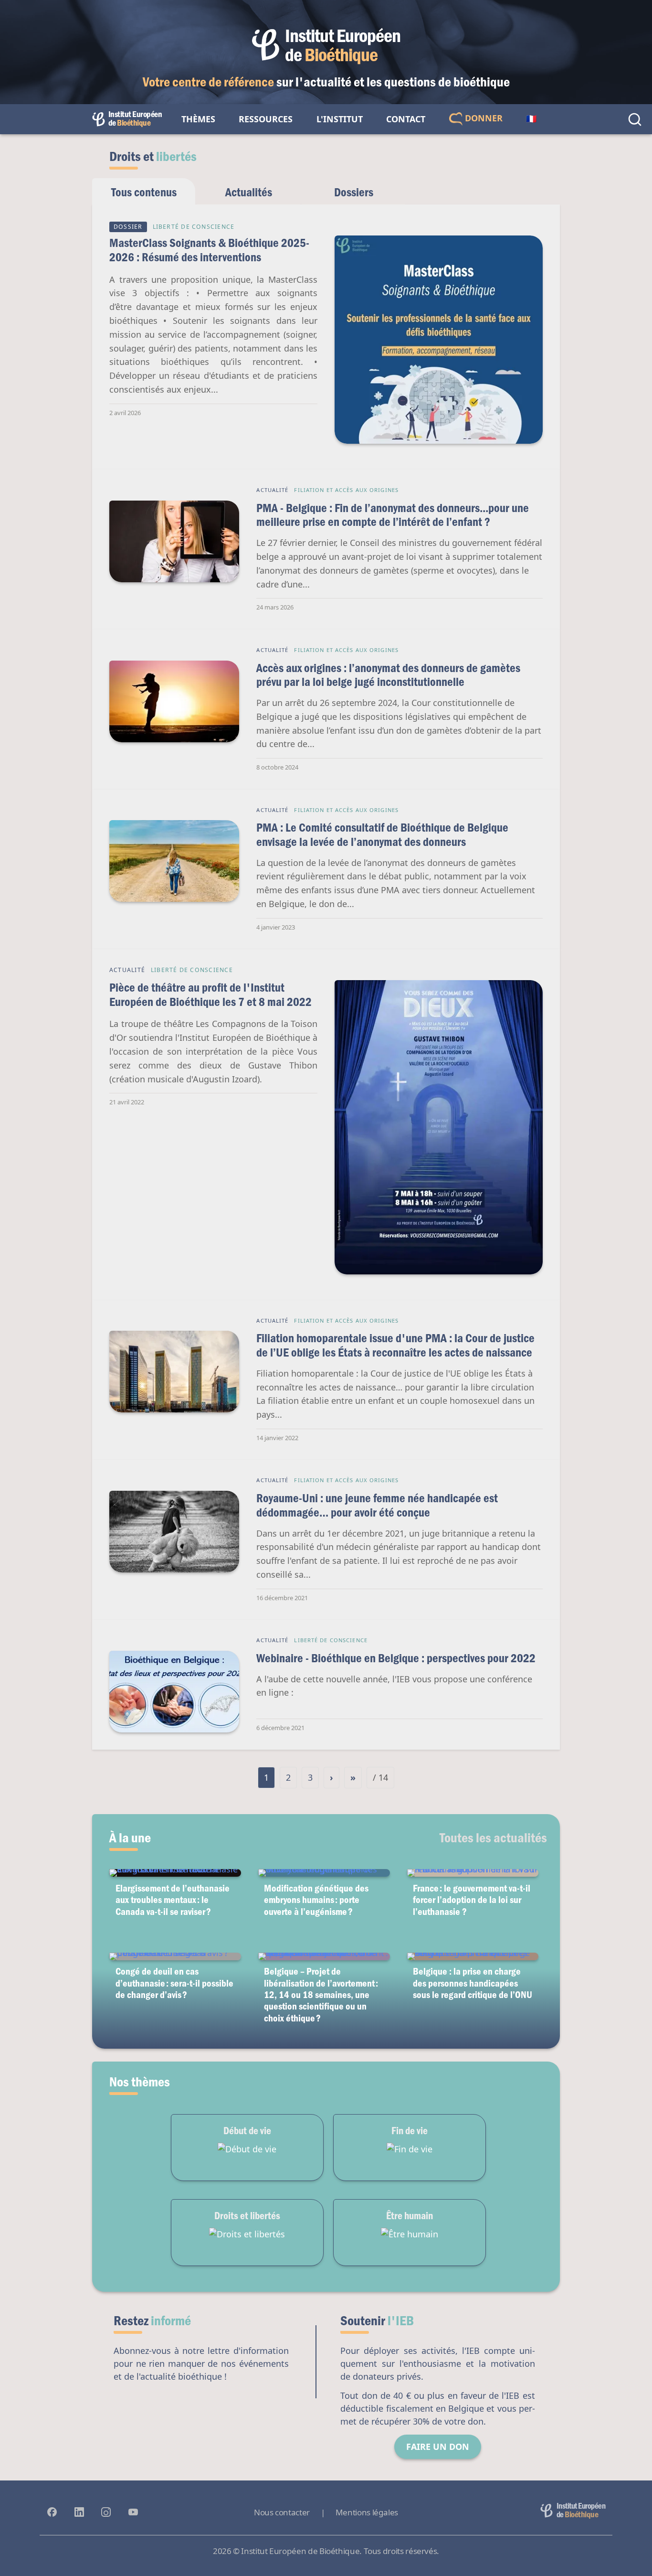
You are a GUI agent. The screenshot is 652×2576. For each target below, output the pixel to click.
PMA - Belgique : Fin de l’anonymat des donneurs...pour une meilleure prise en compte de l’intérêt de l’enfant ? (393, 515)
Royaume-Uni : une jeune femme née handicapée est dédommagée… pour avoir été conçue (377, 1505)
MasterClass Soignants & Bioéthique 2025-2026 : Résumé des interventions (209, 250)
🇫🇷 (531, 119)
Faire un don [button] (438, 2447)
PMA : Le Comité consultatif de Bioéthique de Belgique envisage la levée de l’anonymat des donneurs (382, 834)
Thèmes (198, 119)
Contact (406, 119)
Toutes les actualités (493, 1837)
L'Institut (340, 119)
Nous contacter (282, 2512)
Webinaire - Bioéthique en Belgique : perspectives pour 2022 (396, 1658)
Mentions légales (367, 2512)
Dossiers (354, 192)
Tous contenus (144, 192)
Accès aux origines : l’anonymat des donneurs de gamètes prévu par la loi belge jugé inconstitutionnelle (388, 675)
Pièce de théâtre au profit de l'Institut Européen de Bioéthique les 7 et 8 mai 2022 (210, 994)
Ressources (266, 119)
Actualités (249, 192)
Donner (483, 118)
